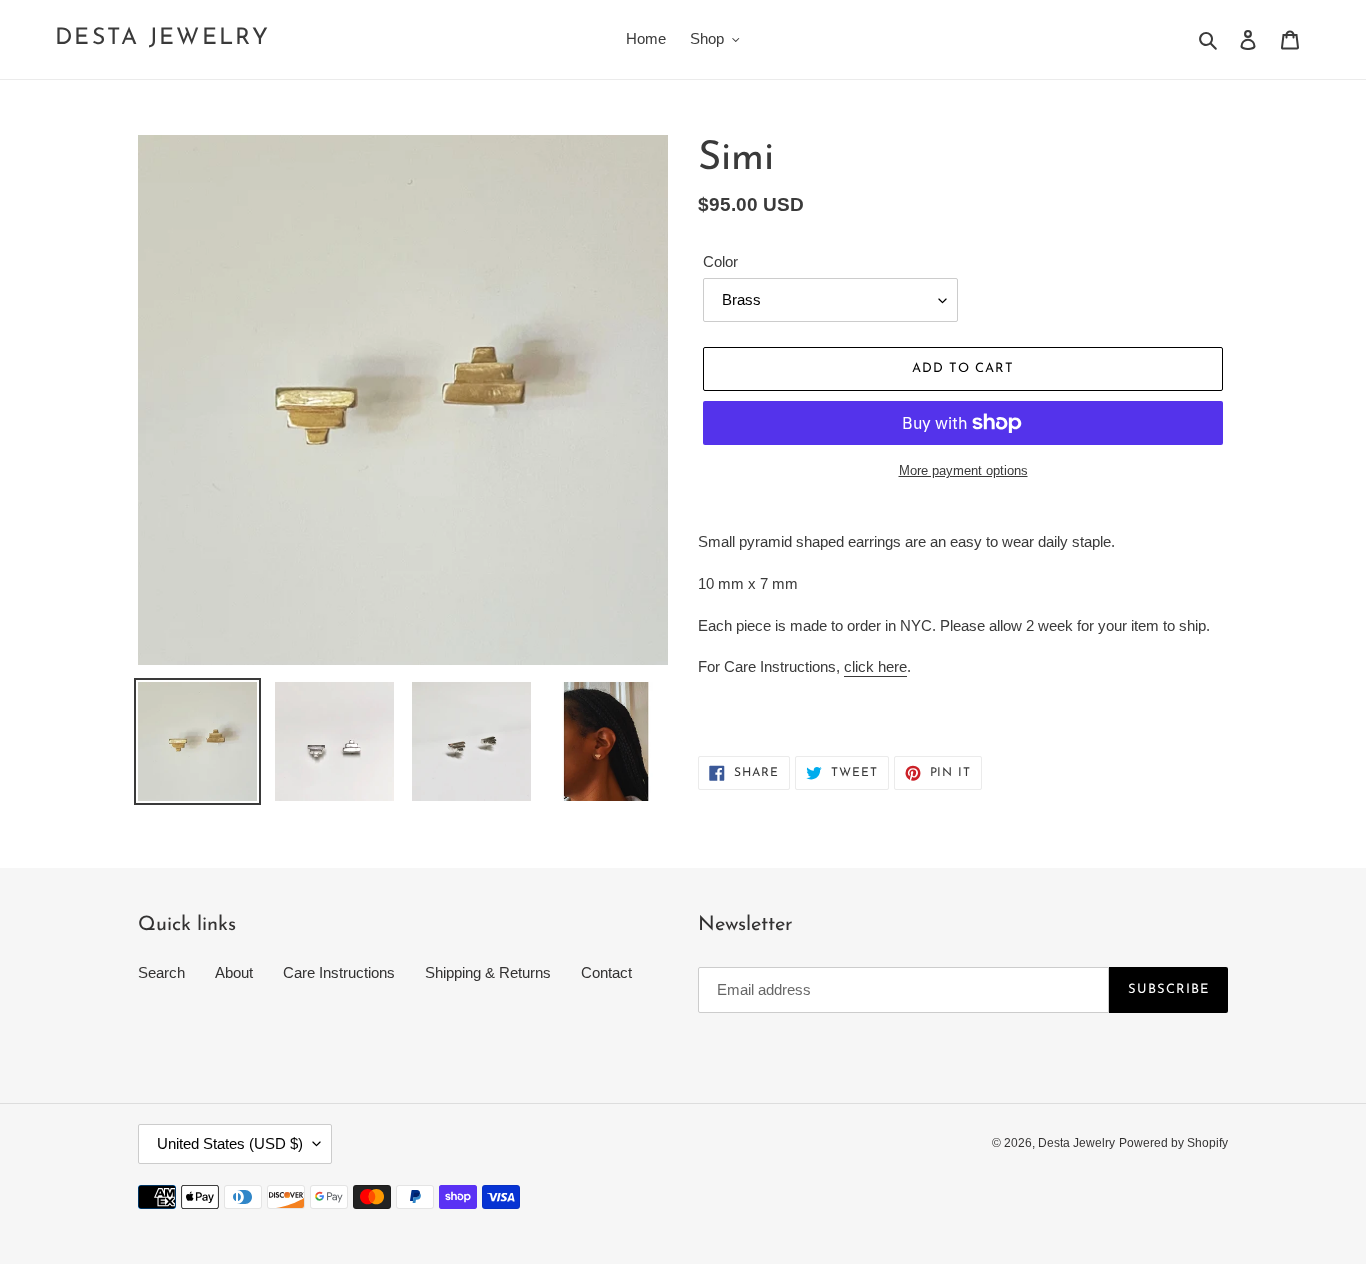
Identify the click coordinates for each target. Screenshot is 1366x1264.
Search (161, 972)
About (234, 972)
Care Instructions (339, 972)
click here (875, 666)
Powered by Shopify (1173, 1143)
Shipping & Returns (488, 972)
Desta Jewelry (162, 38)
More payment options (963, 470)
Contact (606, 972)
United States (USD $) (230, 1143)
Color (720, 261)
